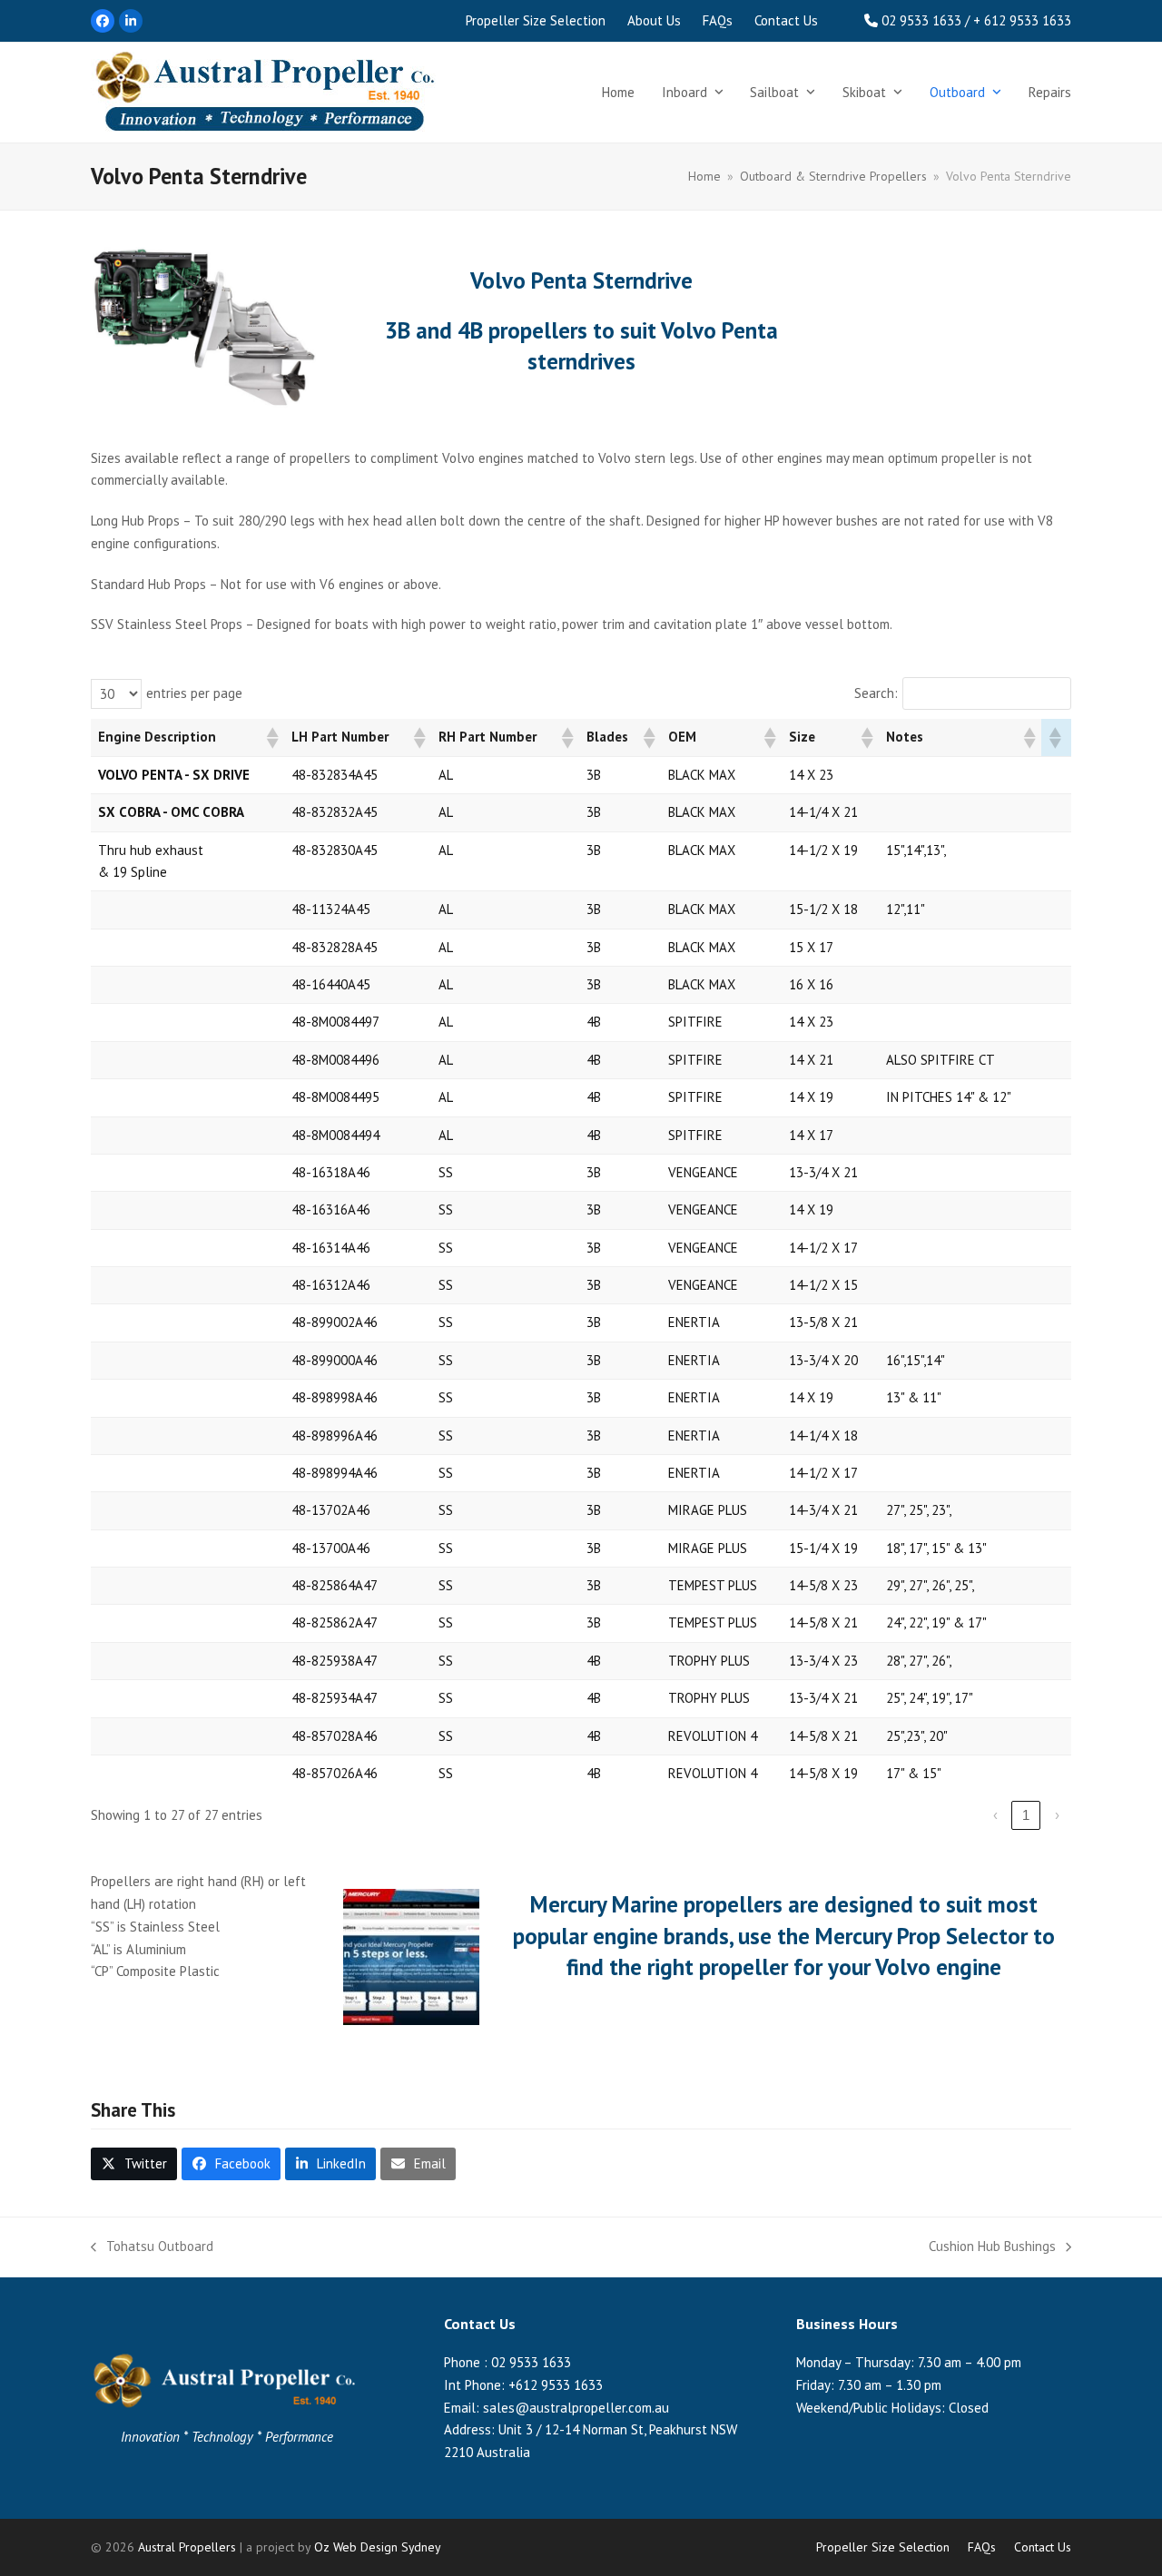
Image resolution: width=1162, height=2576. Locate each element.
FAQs (982, 2547)
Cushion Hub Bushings (992, 2248)
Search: (876, 693)
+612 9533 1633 (556, 2385)
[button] (271, 738)
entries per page (194, 693)
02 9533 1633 (531, 2362)
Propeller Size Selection (883, 2547)
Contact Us (1043, 2547)
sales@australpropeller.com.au (576, 2408)
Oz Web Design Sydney (377, 2547)
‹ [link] (995, 1815)
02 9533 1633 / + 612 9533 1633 (976, 20)
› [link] (1057, 1815)
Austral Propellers (187, 2547)
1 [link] (1026, 1815)
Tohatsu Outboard (152, 2248)
